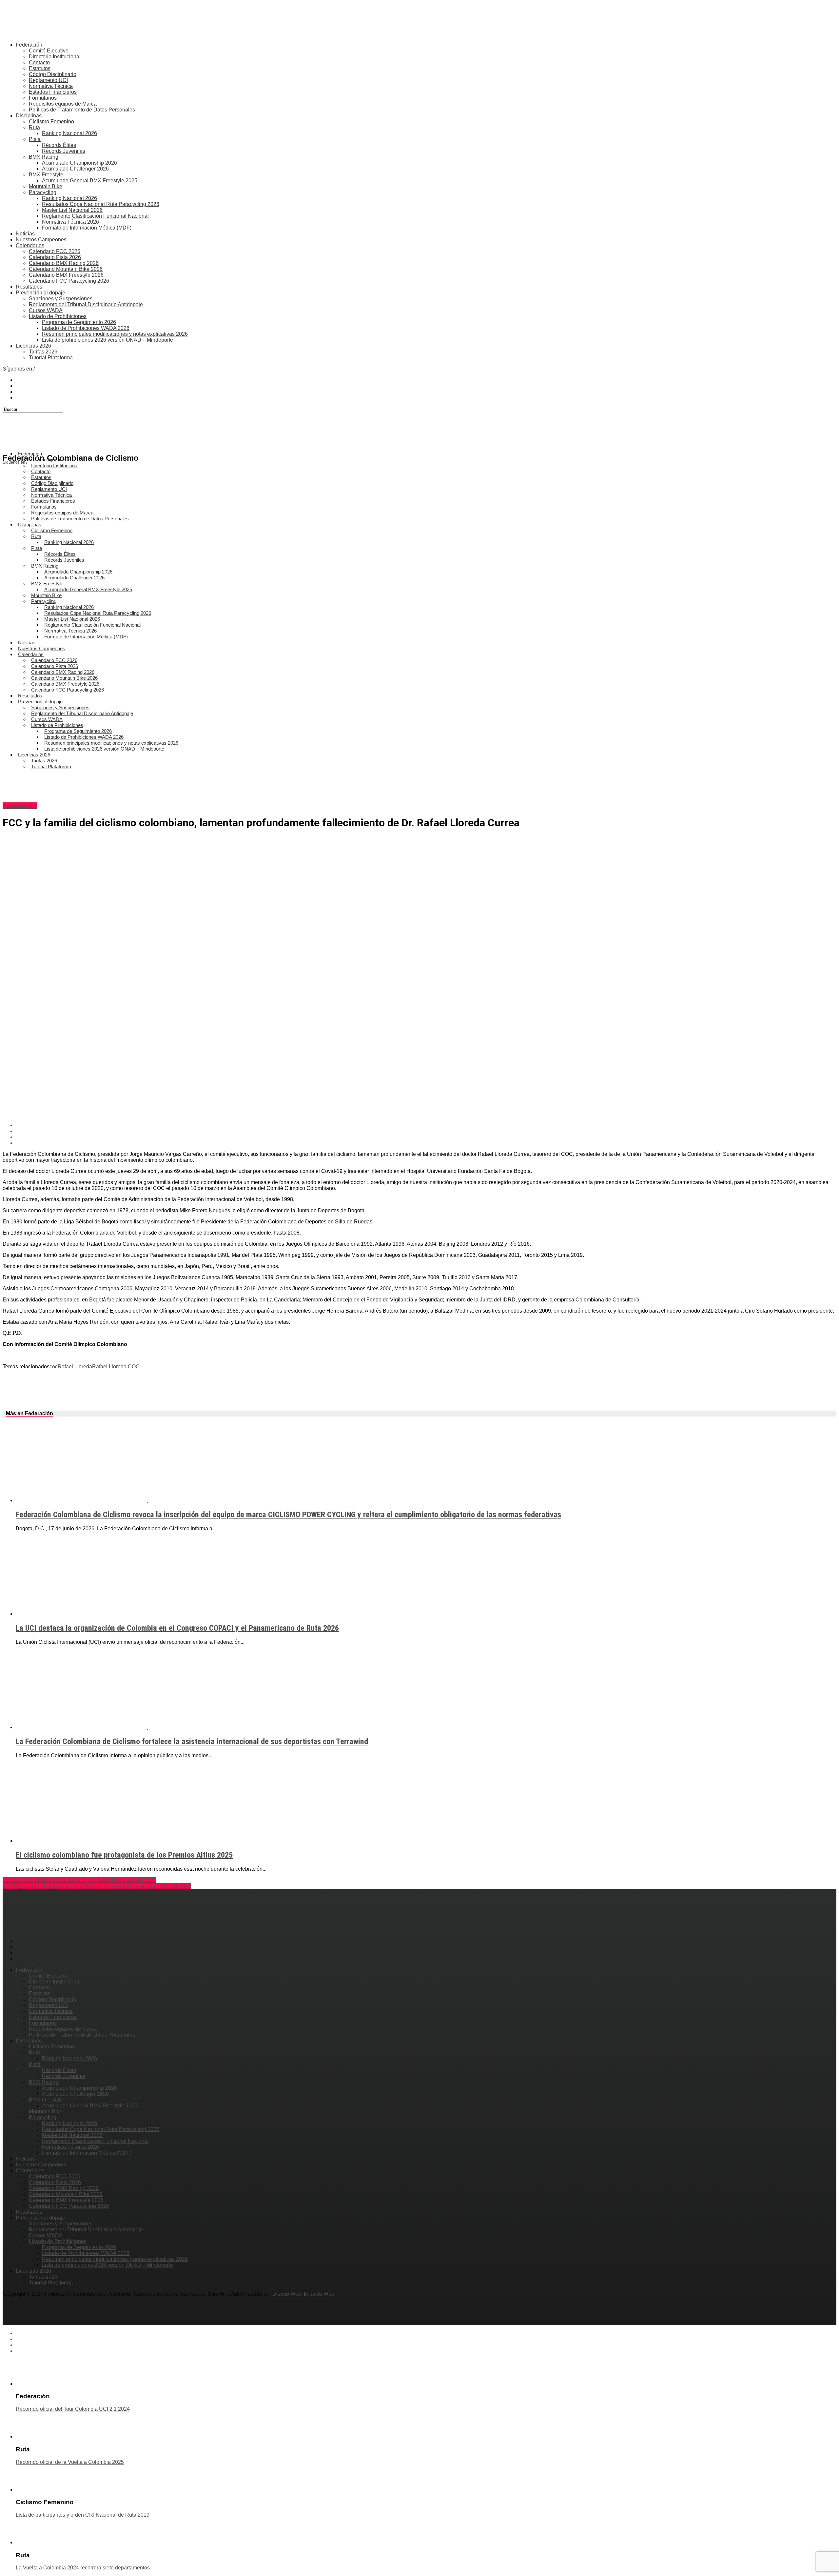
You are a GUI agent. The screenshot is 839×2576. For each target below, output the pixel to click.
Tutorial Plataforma (51, 358)
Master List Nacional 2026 (72, 210)
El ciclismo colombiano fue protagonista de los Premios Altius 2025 (124, 1855)
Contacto (39, 62)
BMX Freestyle (46, 175)
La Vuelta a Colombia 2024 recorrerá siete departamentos (83, 2568)
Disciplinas (29, 116)
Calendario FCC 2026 (55, 251)
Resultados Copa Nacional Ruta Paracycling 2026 (101, 204)
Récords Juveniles (64, 151)
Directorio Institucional (55, 57)
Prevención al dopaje (40, 293)
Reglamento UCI (48, 80)
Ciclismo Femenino (51, 121)
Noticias (25, 234)
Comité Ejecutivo (49, 51)
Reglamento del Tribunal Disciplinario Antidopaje (86, 304)
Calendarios (30, 245)
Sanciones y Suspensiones (61, 299)
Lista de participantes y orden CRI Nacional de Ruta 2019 (83, 2515)
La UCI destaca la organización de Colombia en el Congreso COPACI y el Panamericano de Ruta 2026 (177, 1628)
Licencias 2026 (33, 346)
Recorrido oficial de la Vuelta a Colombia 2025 (70, 2462)
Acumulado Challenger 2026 (75, 169)
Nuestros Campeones (41, 240)
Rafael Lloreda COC (116, 1367)
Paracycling (43, 192)
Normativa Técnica (51, 86)
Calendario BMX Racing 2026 (64, 263)
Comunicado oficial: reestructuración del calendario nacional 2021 (79, 1880)
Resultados (29, 287)
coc (54, 1367)
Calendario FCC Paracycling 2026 (69, 281)
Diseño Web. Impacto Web (303, 2294)
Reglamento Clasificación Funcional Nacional (95, 216)
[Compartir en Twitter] (426, 1131)
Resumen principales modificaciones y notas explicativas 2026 (115, 334)
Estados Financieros (53, 92)
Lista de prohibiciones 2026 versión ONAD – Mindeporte (107, 340)
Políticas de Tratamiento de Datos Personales (82, 110)
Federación (29, 45)
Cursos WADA (46, 310)
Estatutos (40, 68)
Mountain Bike (46, 186)
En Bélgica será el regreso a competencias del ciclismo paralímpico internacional (97, 1886)
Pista (35, 139)
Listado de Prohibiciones (58, 316)
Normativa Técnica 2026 (70, 222)
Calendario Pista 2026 (55, 257)
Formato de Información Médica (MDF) (87, 228)
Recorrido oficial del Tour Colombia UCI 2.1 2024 (73, 2409)
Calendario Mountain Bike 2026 (66, 269)
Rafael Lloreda (75, 1367)
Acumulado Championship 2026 (79, 163)
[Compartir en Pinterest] (426, 1137)
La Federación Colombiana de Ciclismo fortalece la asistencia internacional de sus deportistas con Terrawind (192, 1741)
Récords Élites (59, 145)
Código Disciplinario (53, 74)
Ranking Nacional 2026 (69, 133)
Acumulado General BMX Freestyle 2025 (90, 181)
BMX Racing (44, 157)
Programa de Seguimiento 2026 (79, 322)
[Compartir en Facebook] (426, 1125)
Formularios (43, 98)
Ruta (34, 127)
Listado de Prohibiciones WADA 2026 (86, 328)
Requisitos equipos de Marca (63, 104)
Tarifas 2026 (43, 352)
